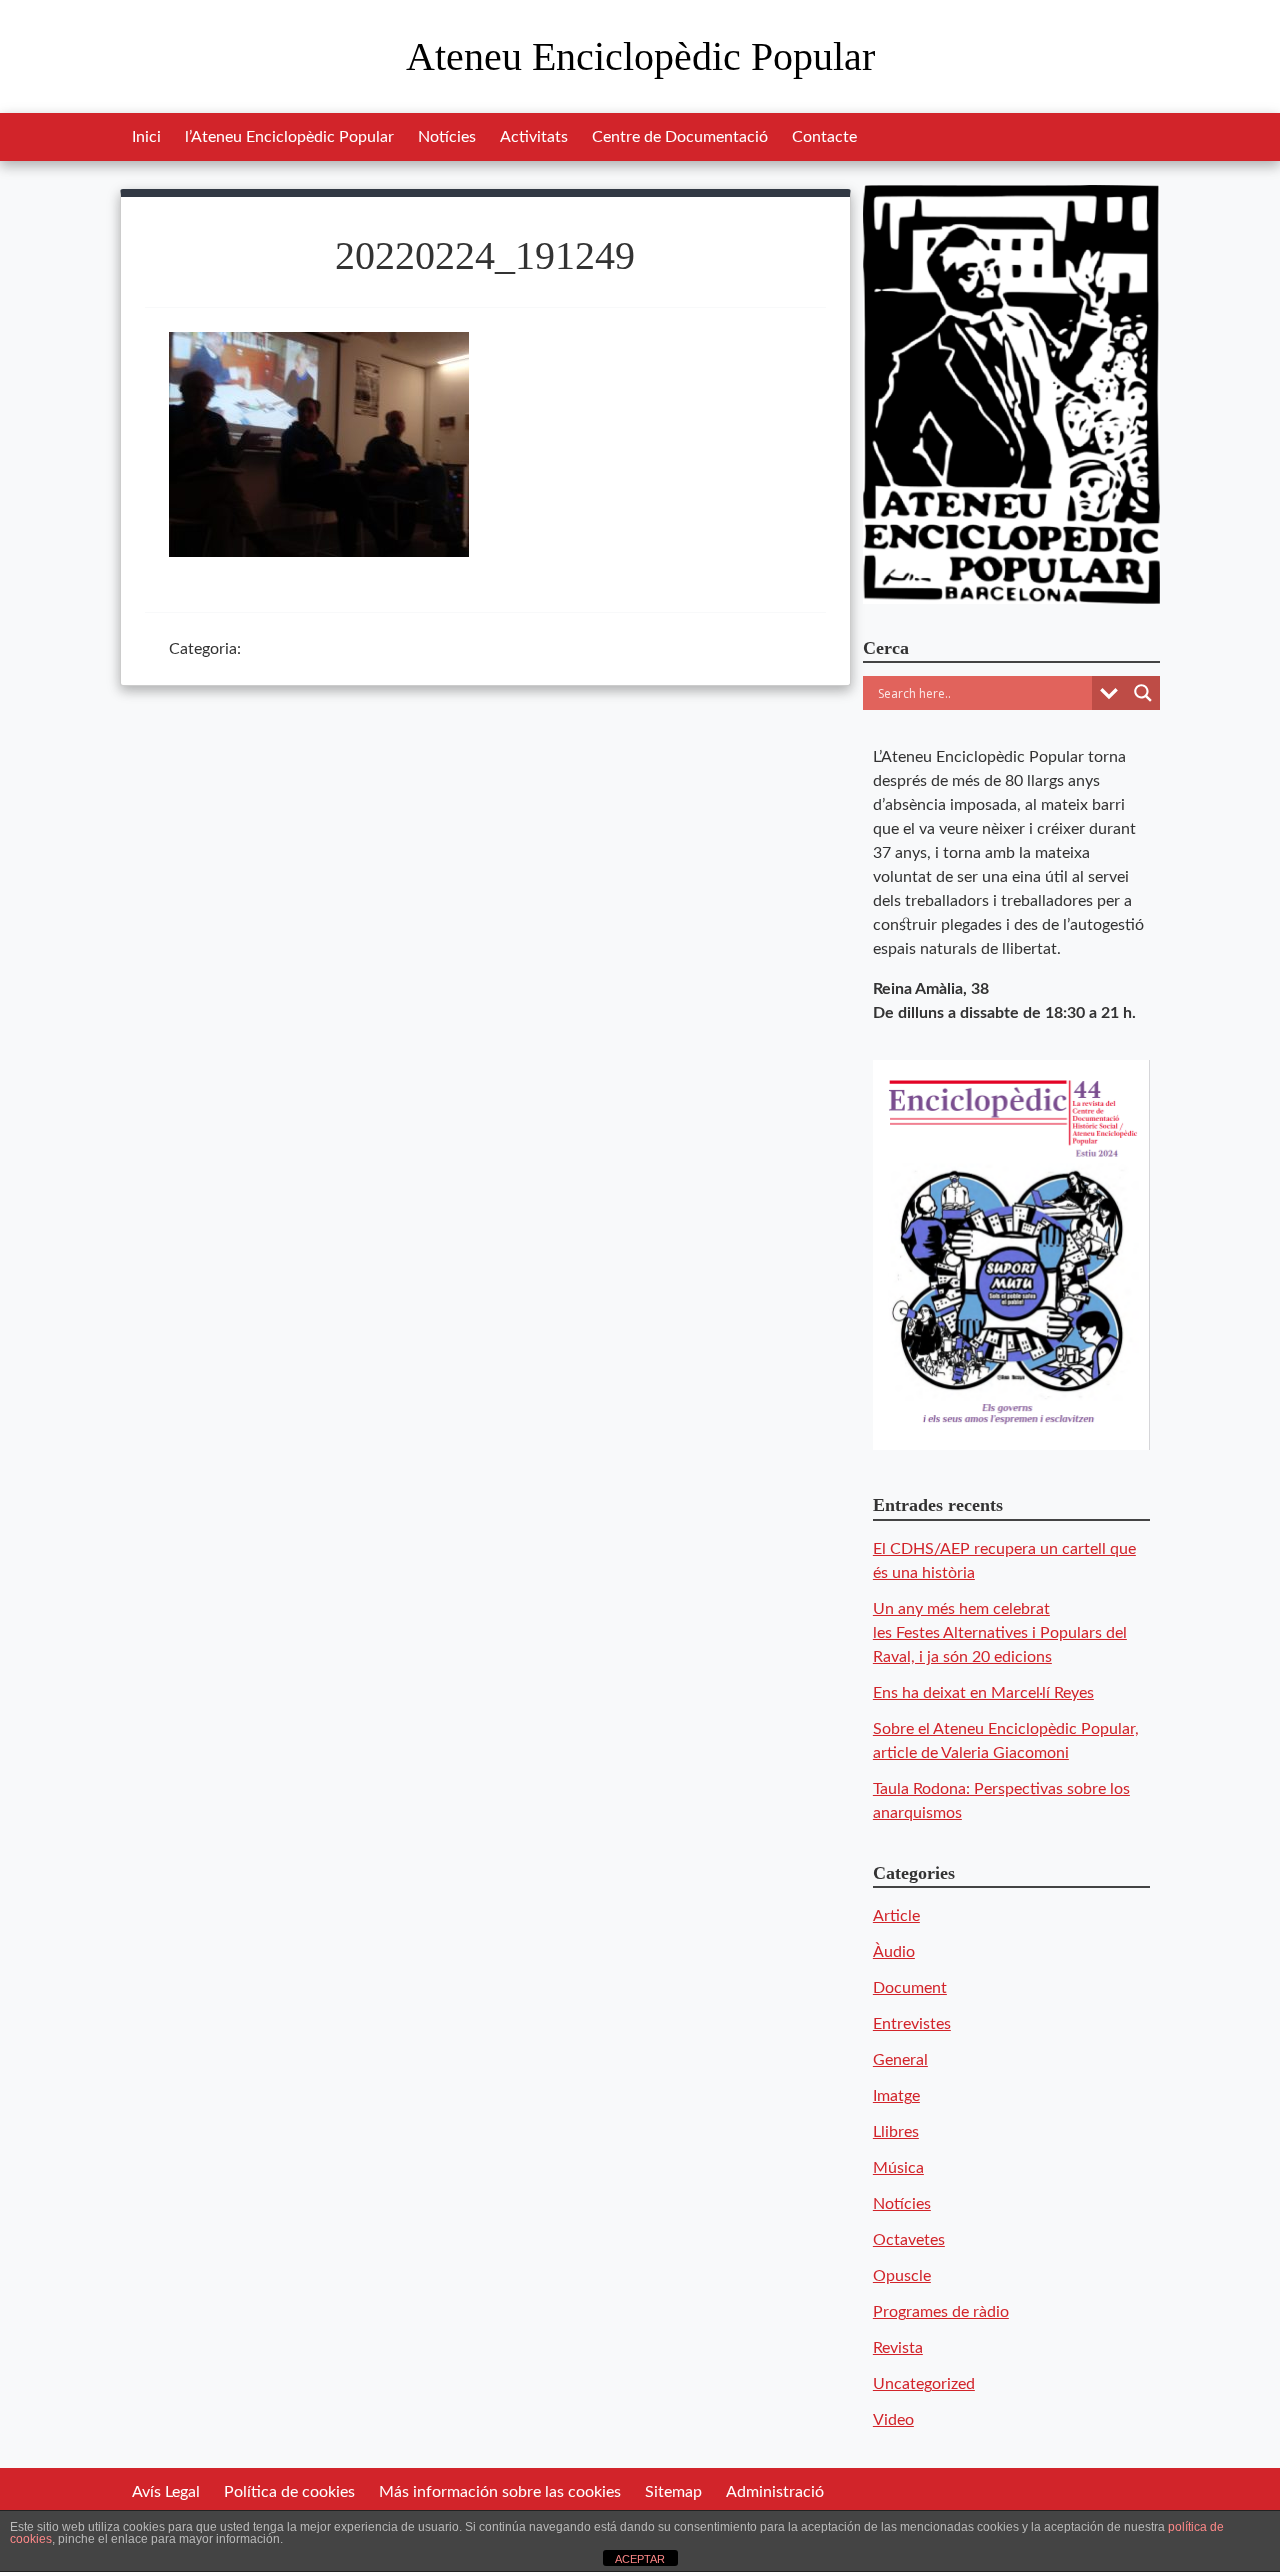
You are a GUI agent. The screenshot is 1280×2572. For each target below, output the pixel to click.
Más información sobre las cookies (500, 2492)
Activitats (534, 137)
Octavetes (909, 2240)
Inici (146, 137)
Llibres (896, 2132)
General (900, 2060)
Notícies (447, 137)
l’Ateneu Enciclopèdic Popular (289, 137)
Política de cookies (289, 2492)
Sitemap (673, 2492)
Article (896, 1916)
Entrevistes (912, 2024)
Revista (898, 2348)
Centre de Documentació (680, 137)
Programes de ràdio (941, 2312)
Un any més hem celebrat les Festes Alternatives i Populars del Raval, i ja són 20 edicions (1000, 1633)
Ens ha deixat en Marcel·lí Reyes (983, 1693)
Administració (775, 2492)
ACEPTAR (640, 2559)
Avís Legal (166, 2492)
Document (910, 1988)
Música (898, 2168)
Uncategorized (924, 2384)
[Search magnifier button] (1143, 693)
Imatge (896, 2096)
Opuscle (902, 2276)
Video (893, 2420)
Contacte (824, 137)
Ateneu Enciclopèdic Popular (640, 56)
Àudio (894, 1952)
